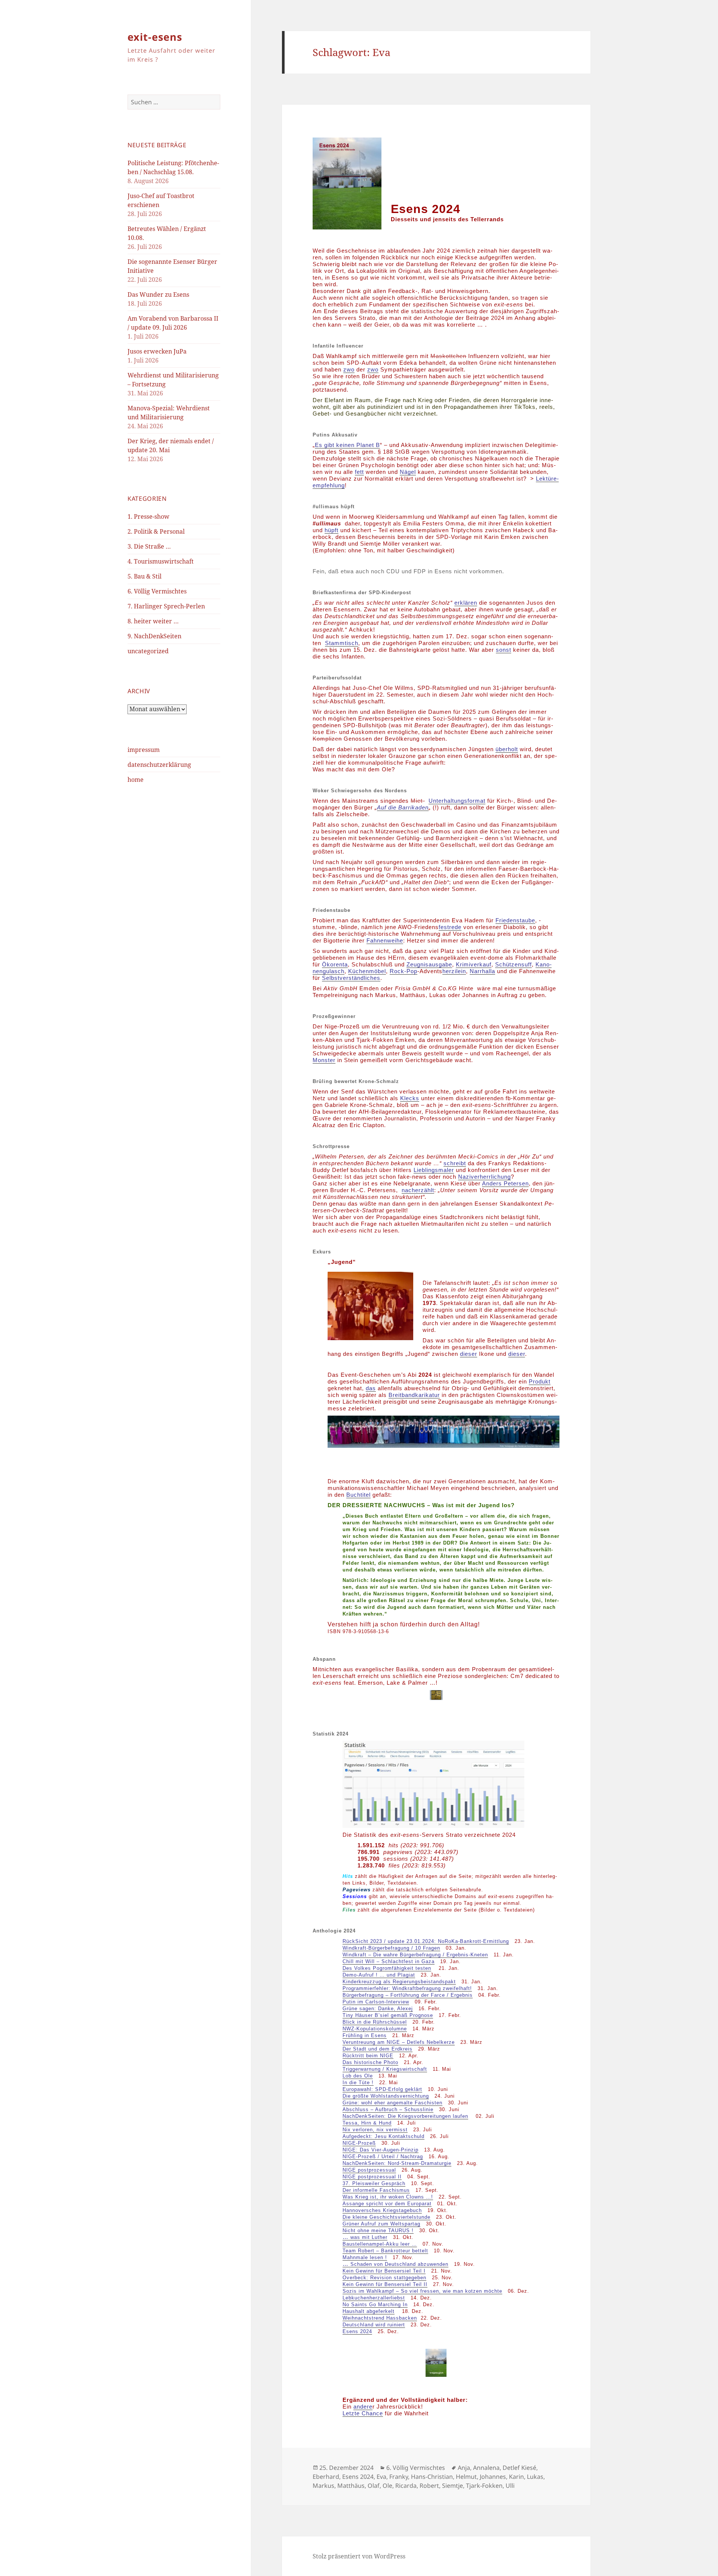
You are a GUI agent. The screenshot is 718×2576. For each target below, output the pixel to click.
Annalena (486, 2468)
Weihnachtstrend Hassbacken (380, 2318)
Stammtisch (342, 643)
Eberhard (326, 2477)
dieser (469, 1354)
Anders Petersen (505, 1183)
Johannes (493, 2477)
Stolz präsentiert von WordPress (359, 2556)
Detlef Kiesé (519, 2468)
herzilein (454, 971)
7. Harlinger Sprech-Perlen (166, 606)
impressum (144, 750)
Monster (324, 1060)
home (136, 780)
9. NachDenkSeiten (154, 636)
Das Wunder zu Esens (158, 294)
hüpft (332, 530)
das (371, 1388)
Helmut (466, 2477)
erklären (466, 603)
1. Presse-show (148, 516)
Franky (399, 2477)
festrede (450, 927)
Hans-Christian (432, 2477)
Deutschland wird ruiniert (374, 2325)
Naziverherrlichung (484, 1177)
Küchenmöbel (367, 971)
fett (359, 472)
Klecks (410, 1098)
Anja (464, 2468)
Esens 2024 (357, 2331)
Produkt (540, 1381)
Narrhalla (482, 971)
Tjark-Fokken (484, 2486)
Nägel (408, 472)
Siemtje (452, 2486)
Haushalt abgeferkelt (369, 2311)
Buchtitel (358, 1495)
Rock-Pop (404, 971)
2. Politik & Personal (156, 531)
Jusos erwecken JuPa (157, 351)
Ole (387, 2486)
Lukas (535, 2477)
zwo (349, 369)
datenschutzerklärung (159, 765)
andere (363, 2407)
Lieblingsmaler (434, 1170)
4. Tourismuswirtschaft (161, 561)
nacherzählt (418, 1190)
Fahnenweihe (385, 940)
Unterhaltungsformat (457, 801)
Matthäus (351, 2486)
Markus (323, 2486)
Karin (516, 2477)
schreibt (455, 1163)
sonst (504, 650)
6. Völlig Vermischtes (157, 591)
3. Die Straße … (149, 546)
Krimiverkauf (474, 964)
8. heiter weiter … (153, 621)
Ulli (510, 2486)
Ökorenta (335, 964)
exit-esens (155, 37)
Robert (429, 2486)
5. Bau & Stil (145, 576)
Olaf (374, 2486)
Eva (381, 2477)
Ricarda (406, 2486)
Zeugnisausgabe (429, 964)
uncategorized (148, 651)
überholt (507, 749)
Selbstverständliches (351, 978)
